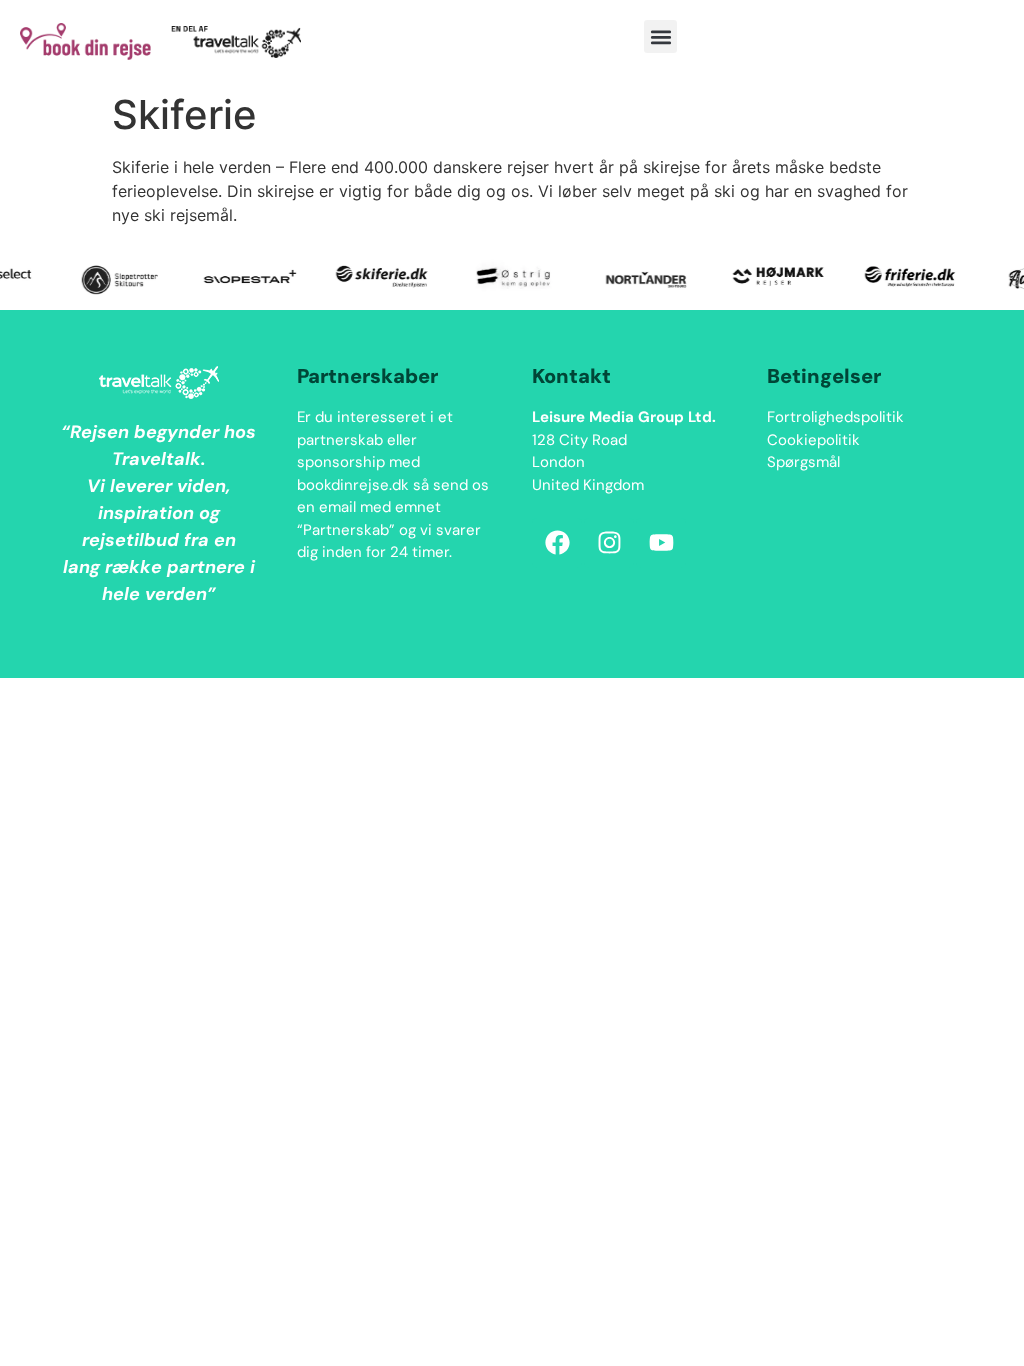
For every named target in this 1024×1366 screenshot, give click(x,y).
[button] (660, 36)
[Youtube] (661, 543)
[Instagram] (609, 543)
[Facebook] (557, 543)
